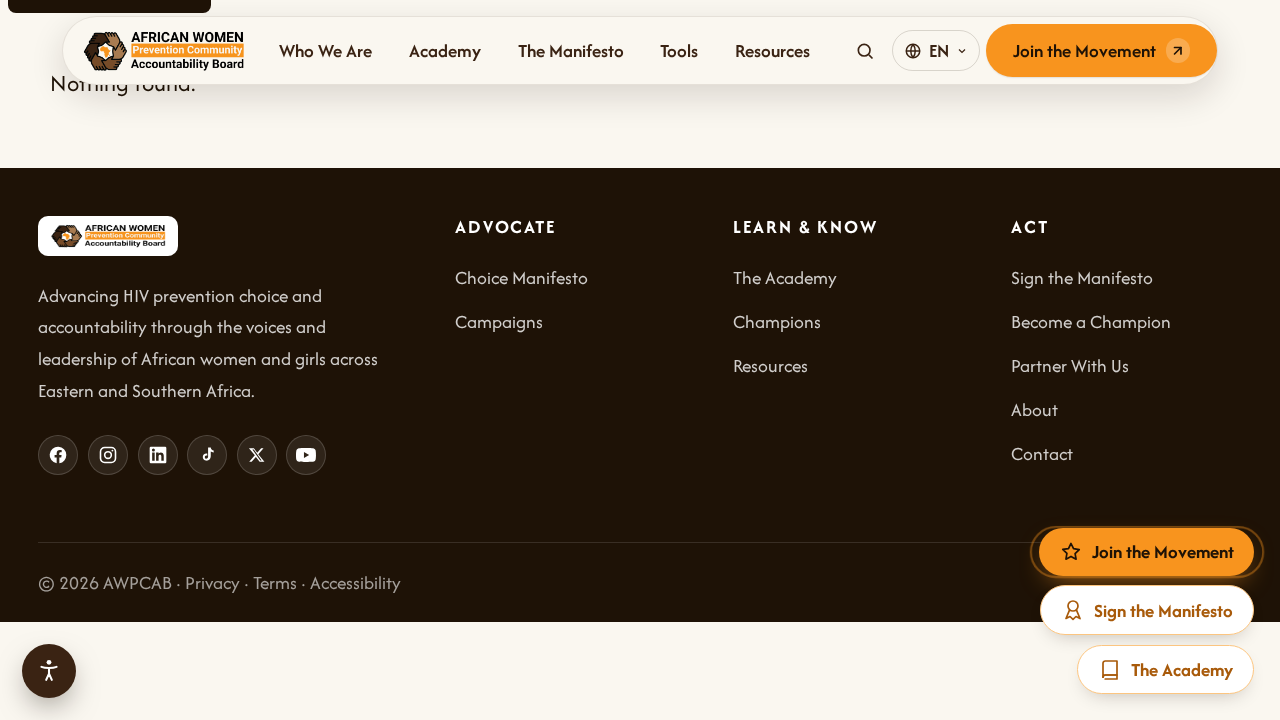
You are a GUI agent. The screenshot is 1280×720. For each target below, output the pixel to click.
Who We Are (325, 50)
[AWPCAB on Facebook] (58, 455)
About (1034, 409)
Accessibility (355, 582)
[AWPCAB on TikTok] (207, 455)
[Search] (865, 51)
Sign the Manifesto (1082, 277)
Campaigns (499, 321)
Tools (679, 50)
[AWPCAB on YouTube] (306, 455)
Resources (772, 50)
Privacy (212, 582)
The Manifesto (571, 50)
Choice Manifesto (521, 277)
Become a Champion (1091, 321)
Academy (445, 50)
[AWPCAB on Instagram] (108, 455)
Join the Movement (1084, 50)
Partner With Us (1070, 365)
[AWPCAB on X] (257, 455)
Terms (275, 582)
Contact (1042, 453)
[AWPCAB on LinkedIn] (158, 455)
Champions (777, 321)
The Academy (785, 277)
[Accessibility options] (49, 671)
